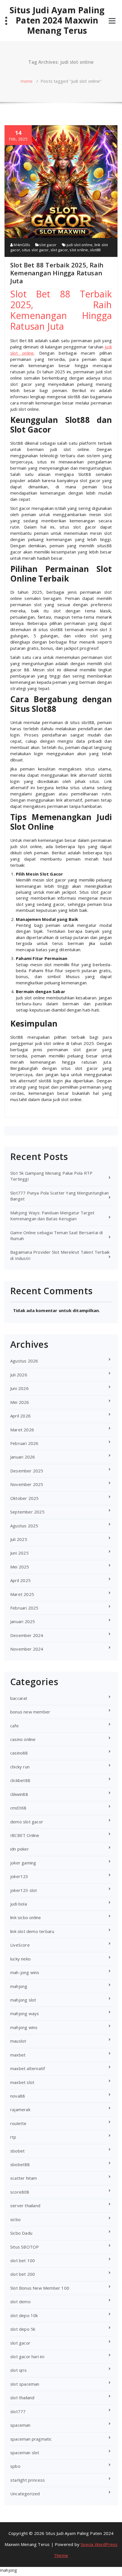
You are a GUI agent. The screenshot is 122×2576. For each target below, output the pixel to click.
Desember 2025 (27, 1471)
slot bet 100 (23, 2260)
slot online (79, 250)
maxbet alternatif (28, 2068)
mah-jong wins (25, 1972)
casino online (23, 1739)
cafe (14, 1726)
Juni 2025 (19, 1553)
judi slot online (80, 245)
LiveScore (20, 1945)
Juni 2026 (19, 1388)
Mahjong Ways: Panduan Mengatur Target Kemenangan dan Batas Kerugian (52, 1216)
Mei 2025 (20, 1567)
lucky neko (20, 1959)
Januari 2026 (23, 1457)
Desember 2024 (27, 1635)
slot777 (18, 2411)
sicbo (15, 2219)
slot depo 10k (24, 2315)
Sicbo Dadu (21, 2233)
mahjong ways (25, 2013)
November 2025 (27, 1484)
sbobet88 (20, 2164)
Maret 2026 (22, 1430)
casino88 (19, 1753)
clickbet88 (20, 1780)
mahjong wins (24, 2027)
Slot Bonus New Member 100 (40, 2288)
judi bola (19, 1904)
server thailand (25, 2205)
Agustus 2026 (24, 1361)
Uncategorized (25, 2494)
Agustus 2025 (24, 1526)
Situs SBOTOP (25, 2247)
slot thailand (22, 2398)
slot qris (18, 2370)
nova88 (18, 2096)
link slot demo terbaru (32, 1931)
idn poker (20, 1849)
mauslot (18, 2041)
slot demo (20, 2302)
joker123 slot (24, 1890)
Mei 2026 (20, 1402)
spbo (15, 2466)
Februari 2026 (24, 1443)
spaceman (20, 2425)
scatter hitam (24, 2178)
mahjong (19, 1986)
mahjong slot (23, 2000)
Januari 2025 (23, 1621)
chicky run (20, 1767)
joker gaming (23, 1863)
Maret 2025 (22, 1594)
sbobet (17, 2151)
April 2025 (20, 1580)
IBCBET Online (25, 1835)
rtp (13, 2137)
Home (27, 81)
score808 (20, 2192)
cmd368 (18, 1808)
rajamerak (20, 2109)
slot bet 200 (23, 2274)
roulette (18, 2123)
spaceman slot (25, 2452)
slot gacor (48, 245)
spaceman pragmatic (31, 2439)
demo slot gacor (27, 1822)
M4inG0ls (21, 245)
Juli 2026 (19, 1375)
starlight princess (28, 2480)
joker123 (19, 1876)
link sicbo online (26, 1917)
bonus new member (30, 1712)
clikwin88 (19, 1794)
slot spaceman (25, 2384)
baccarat (19, 1698)
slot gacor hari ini (27, 2356)
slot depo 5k (23, 2329)
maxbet (18, 2055)
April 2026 (20, 1416)
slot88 (95, 250)
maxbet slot (22, 2082)
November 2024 (27, 1649)
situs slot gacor (35, 250)
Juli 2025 (19, 1539)
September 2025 (27, 1512)
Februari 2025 (24, 1608)
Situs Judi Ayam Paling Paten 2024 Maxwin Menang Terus (57, 20)
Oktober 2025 (24, 1498)
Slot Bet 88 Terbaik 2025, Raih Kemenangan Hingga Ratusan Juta (57, 273)
